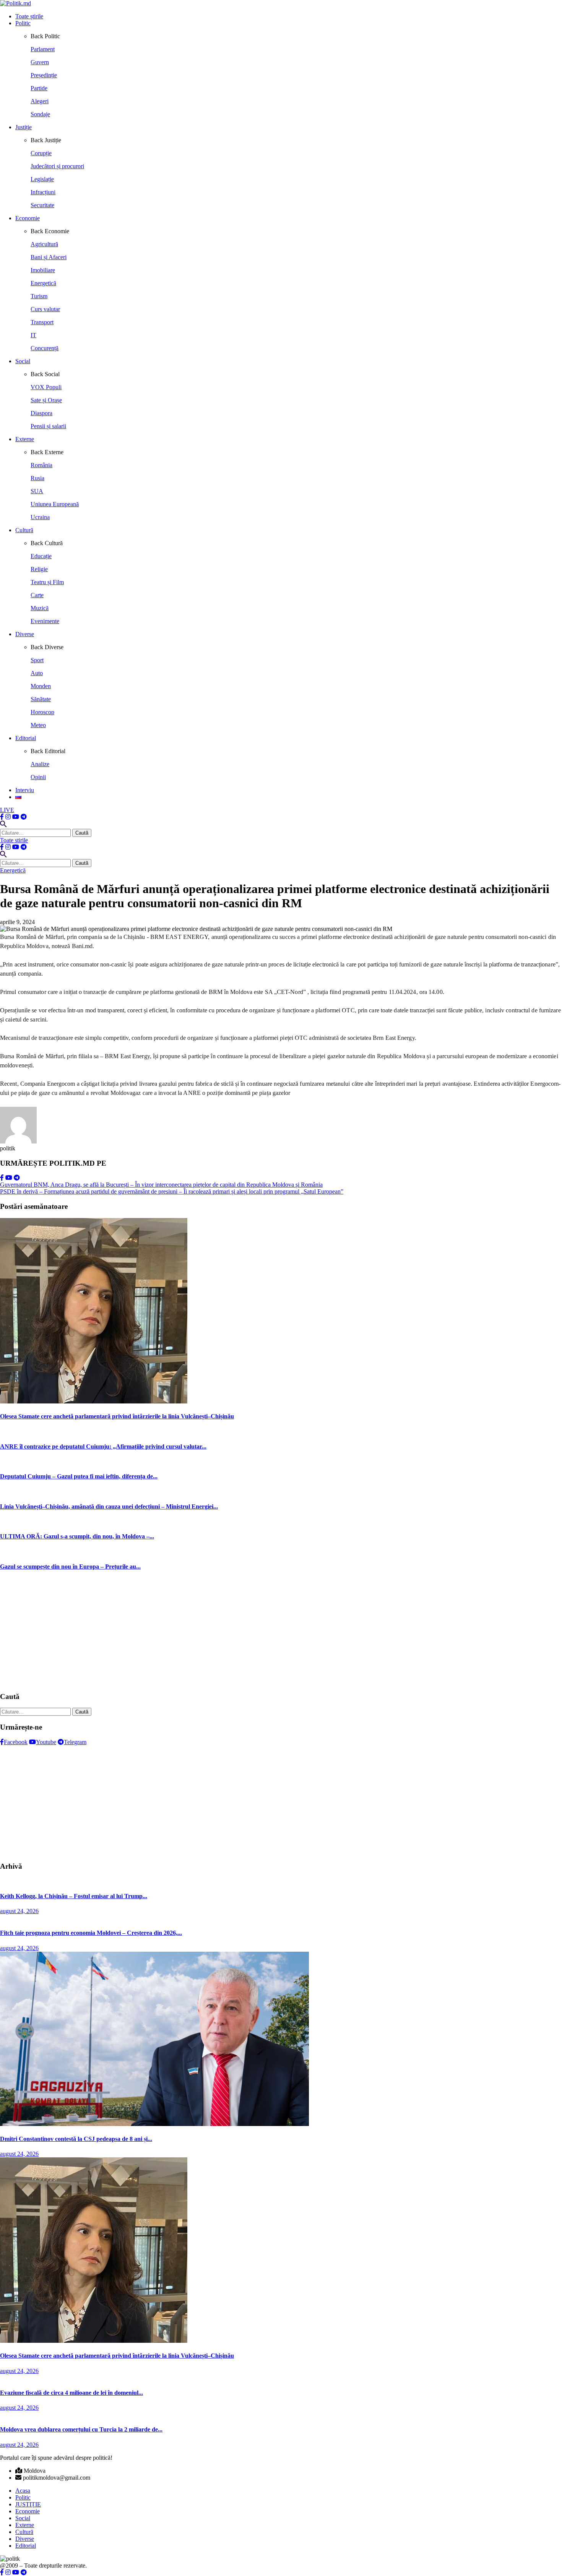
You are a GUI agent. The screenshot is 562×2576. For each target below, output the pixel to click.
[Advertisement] (229, 1632)
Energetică (13, 870)
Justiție (24, 127)
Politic (23, 23)
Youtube (46, 1742)
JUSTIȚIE (28, 2504)
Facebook (16, 1742)
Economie (28, 218)
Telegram (75, 1742)
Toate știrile (29, 16)
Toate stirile (14, 840)
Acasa (23, 2491)
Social (23, 361)
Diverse (25, 634)
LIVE (7, 810)
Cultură (24, 530)
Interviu (25, 790)
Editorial (26, 738)
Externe (25, 439)
